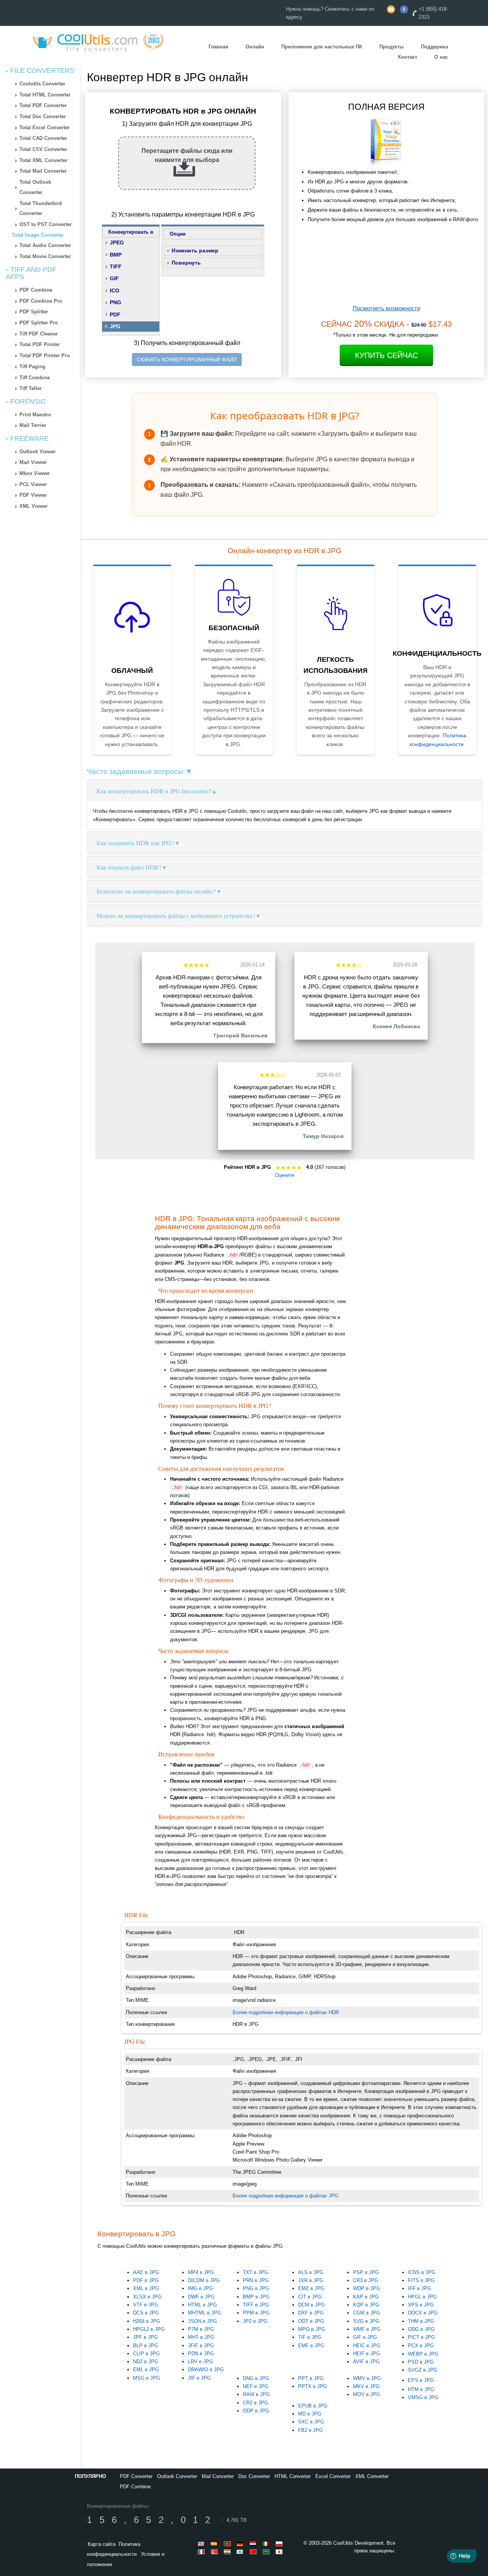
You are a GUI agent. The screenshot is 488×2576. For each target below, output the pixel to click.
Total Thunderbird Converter (41, 209)
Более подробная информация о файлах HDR (286, 2012)
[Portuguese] (228, 2544)
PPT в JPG (311, 2378)
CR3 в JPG (366, 2280)
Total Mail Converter (43, 171)
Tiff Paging (32, 367)
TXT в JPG (255, 2272)
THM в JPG (421, 2321)
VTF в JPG (146, 2305)
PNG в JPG (256, 2288)
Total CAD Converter (43, 138)
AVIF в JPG (366, 2362)
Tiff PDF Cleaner (39, 334)
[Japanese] (280, 2552)
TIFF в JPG (256, 2305)
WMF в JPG (367, 2329)
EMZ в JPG (311, 2288)
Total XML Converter (43, 160)
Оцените (285, 1175)
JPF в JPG (145, 2337)
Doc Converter (254, 2476)
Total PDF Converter (43, 105)
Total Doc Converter (43, 116)
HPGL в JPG (422, 2297)
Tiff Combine (35, 378)
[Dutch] (254, 2544)
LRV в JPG (201, 2362)
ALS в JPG (311, 2272)
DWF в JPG (201, 2297)
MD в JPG (310, 2414)
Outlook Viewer (38, 452)
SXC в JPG (311, 2422)
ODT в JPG (311, 2321)
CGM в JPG (367, 2313)
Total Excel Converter (45, 128)
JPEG (117, 242)
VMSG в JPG (423, 2397)
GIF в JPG (365, 2337)
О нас (441, 57)
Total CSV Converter (43, 149)
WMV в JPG (367, 2378)
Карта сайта (102, 2544)
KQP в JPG (366, 2305)
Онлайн (255, 47)
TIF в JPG (310, 2337)
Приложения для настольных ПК (322, 47)
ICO (115, 291)
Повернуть (186, 263)
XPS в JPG (421, 2305)
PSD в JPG (421, 2362)
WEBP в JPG (423, 2354)
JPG (115, 326)
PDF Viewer (33, 495)
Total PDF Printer (40, 344)
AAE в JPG (146, 2272)
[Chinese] (254, 2552)
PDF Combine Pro (41, 301)
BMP (116, 255)
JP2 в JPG (255, 2321)
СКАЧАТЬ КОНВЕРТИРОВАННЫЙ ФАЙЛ (187, 360)
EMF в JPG (311, 2346)
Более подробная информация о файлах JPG (286, 2196)
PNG (116, 302)
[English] (202, 2544)
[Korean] (241, 2552)
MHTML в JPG (205, 2313)
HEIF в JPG (367, 2354)
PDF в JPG (146, 2280)
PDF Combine (36, 290)
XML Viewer (34, 506)
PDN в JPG (201, 2354)
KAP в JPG (366, 2297)
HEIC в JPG (367, 2346)
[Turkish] (215, 2552)
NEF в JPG (256, 2386)
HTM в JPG (421, 2389)
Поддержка (434, 47)
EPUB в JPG (313, 2406)
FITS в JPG (421, 2280)
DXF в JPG (311, 2313)
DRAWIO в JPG (206, 2370)
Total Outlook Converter (35, 187)
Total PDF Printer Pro (45, 356)
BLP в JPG (146, 2346)
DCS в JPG (146, 2313)
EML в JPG (146, 2370)
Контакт (408, 57)
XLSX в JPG (147, 2297)
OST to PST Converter (46, 224)
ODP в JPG (256, 2411)
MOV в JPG (367, 2394)
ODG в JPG (421, 2329)
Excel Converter (333, 2476)
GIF (114, 278)
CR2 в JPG (255, 2403)
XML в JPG (146, 2288)
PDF (115, 315)
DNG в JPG (256, 2378)
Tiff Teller (30, 388)
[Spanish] (215, 2544)
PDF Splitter (34, 312)
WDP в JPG (367, 2288)
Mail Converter (218, 2476)
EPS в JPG (421, 2380)
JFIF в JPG (201, 2346)
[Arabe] (267, 2552)
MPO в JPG (312, 2329)
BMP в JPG (256, 2297)
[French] (202, 2552)
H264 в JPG (147, 2321)
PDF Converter (136, 2476)
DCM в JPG (311, 2305)
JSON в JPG (202, 2321)
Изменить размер (195, 250)
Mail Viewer (33, 462)
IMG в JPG (201, 2288)
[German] (241, 2544)
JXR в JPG (311, 2280)
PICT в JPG (421, 2337)
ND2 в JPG (146, 2362)
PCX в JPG (421, 2346)
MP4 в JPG (201, 2272)
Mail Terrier (33, 425)
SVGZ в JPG (423, 2370)
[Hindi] (228, 2552)
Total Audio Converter (45, 245)
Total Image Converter (38, 235)
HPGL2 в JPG (149, 2329)
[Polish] (280, 2544)
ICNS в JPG (422, 2272)
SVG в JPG (366, 2321)
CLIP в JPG (146, 2354)
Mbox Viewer (35, 473)
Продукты (392, 47)
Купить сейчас (386, 355)
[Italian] (267, 2544)
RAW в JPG (256, 2394)
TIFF (116, 266)
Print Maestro (35, 415)
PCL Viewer (33, 484)
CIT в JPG (310, 2297)
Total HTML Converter (45, 95)
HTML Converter (293, 2476)
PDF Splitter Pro (39, 323)
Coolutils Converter (42, 84)
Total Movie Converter (45, 256)
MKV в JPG (366, 2386)
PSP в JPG (366, 2272)
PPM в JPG (256, 2313)
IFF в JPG (420, 2288)
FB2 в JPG (311, 2430)
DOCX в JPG (423, 2313)
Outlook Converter (177, 2476)
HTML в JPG (202, 2305)
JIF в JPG (199, 2378)
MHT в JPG (201, 2337)
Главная (218, 47)
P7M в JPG (201, 2329)
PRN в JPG (256, 2280)
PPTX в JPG (313, 2386)
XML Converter (372, 2476)
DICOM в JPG (204, 2280)
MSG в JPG (147, 2378)
